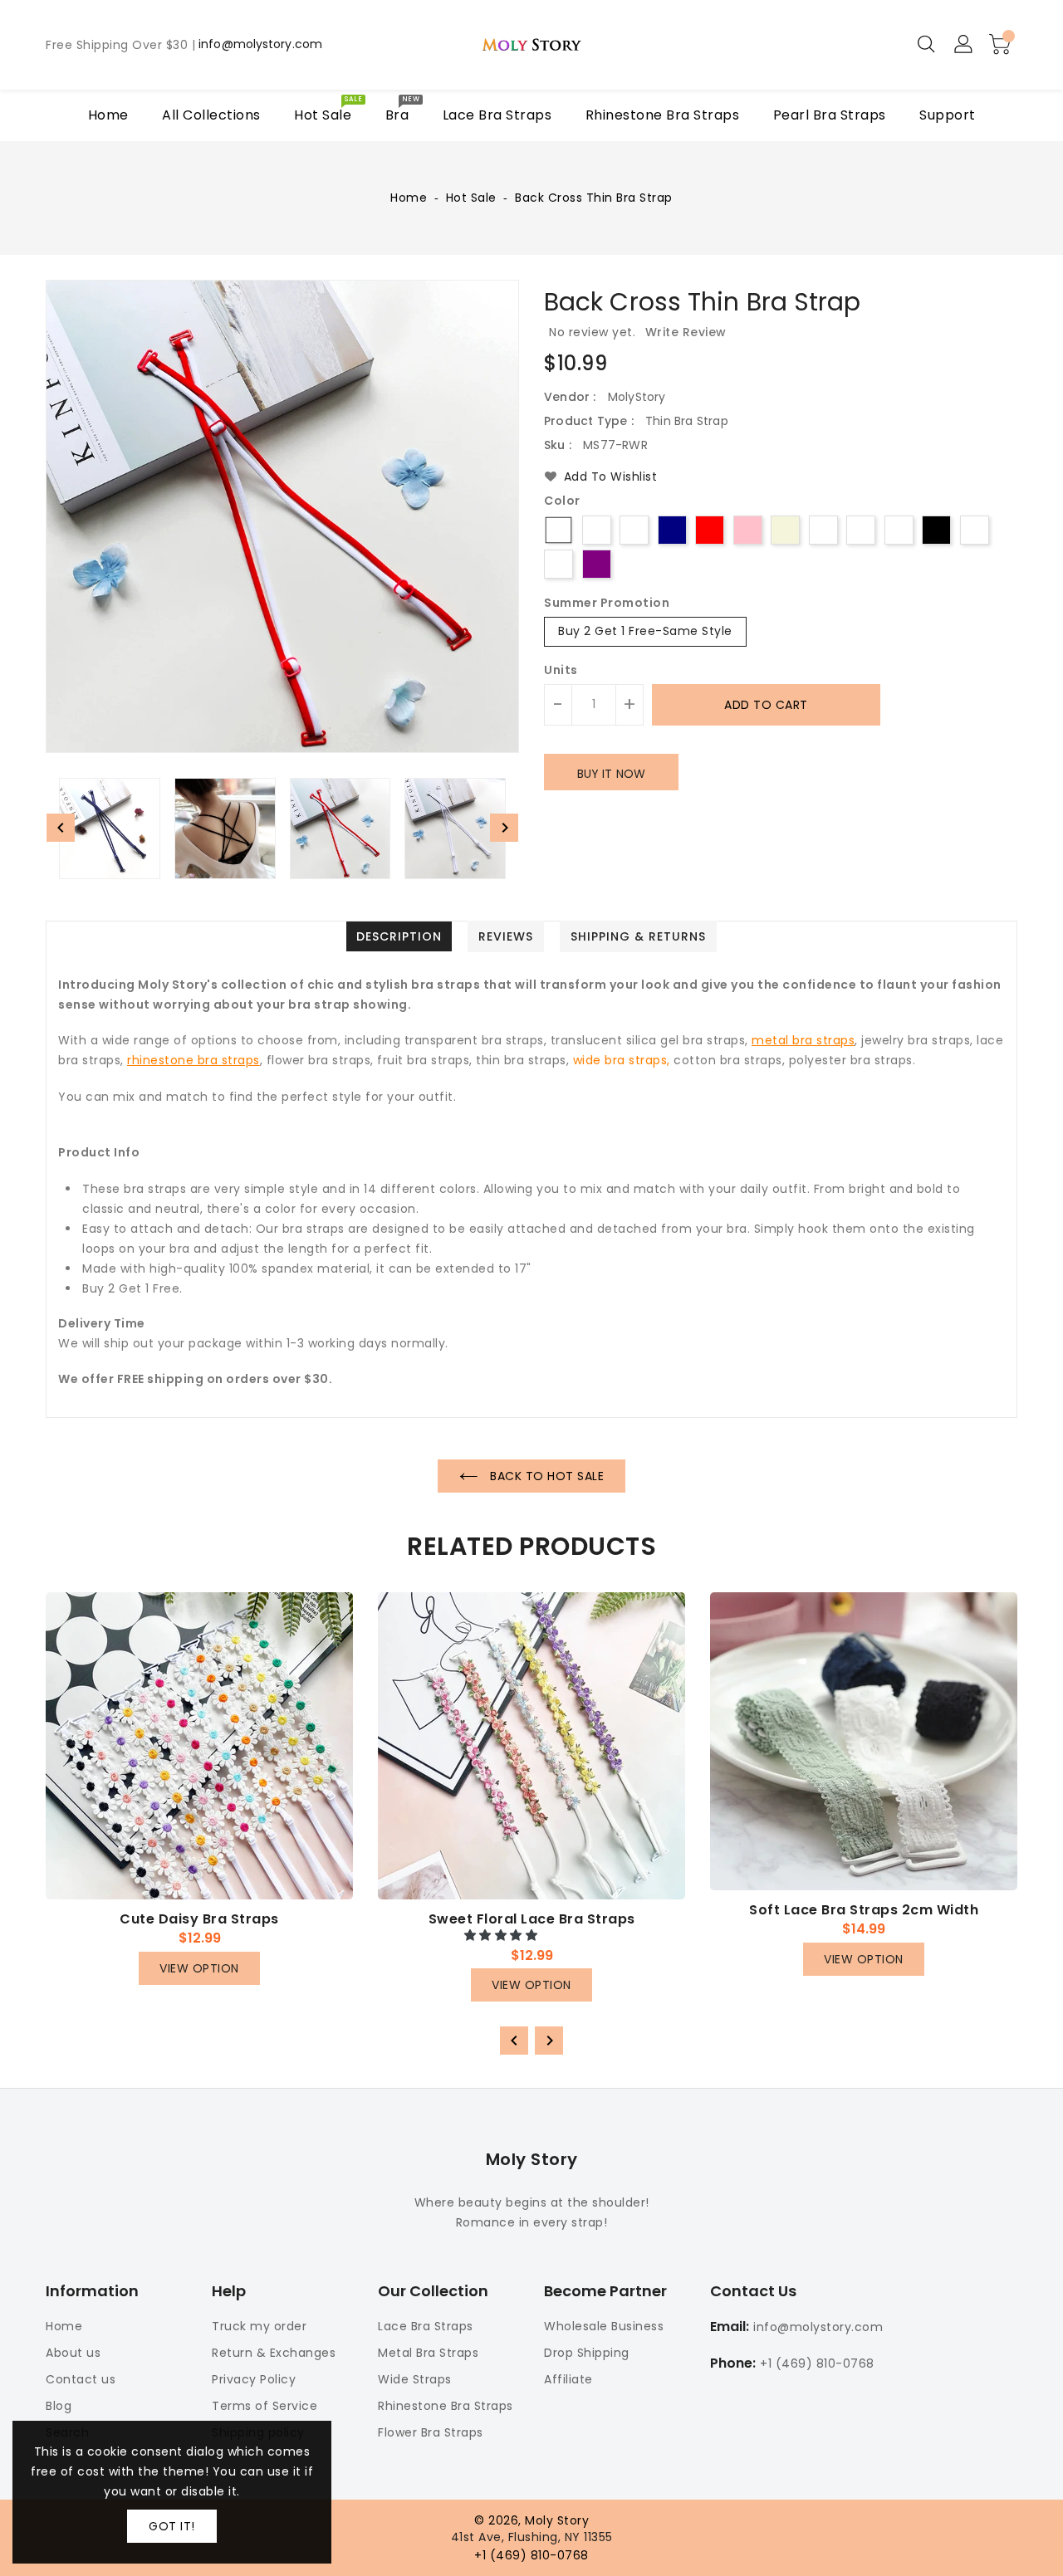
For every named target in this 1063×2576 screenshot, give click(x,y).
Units (561, 670)
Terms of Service (265, 2406)
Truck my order (259, 2326)
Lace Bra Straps (426, 2326)
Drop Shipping (587, 2353)
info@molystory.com (260, 45)
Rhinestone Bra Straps (446, 2406)
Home (409, 198)
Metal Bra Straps (428, 2353)
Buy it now (611, 774)
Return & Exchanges (274, 2353)
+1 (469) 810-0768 (817, 2363)
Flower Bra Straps (431, 2432)
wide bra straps (620, 1060)
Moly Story (532, 2159)
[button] (503, 1935)
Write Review (686, 332)
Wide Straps (415, 2379)
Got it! (172, 2526)
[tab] (399, 936)
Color (562, 501)
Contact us (81, 2379)
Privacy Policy (254, 2379)
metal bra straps (803, 1040)
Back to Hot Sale (546, 1476)
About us (73, 2353)
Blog (59, 2406)
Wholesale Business (604, 2326)
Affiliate (568, 2379)
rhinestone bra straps (193, 1060)
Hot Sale (471, 198)
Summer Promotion (607, 604)
